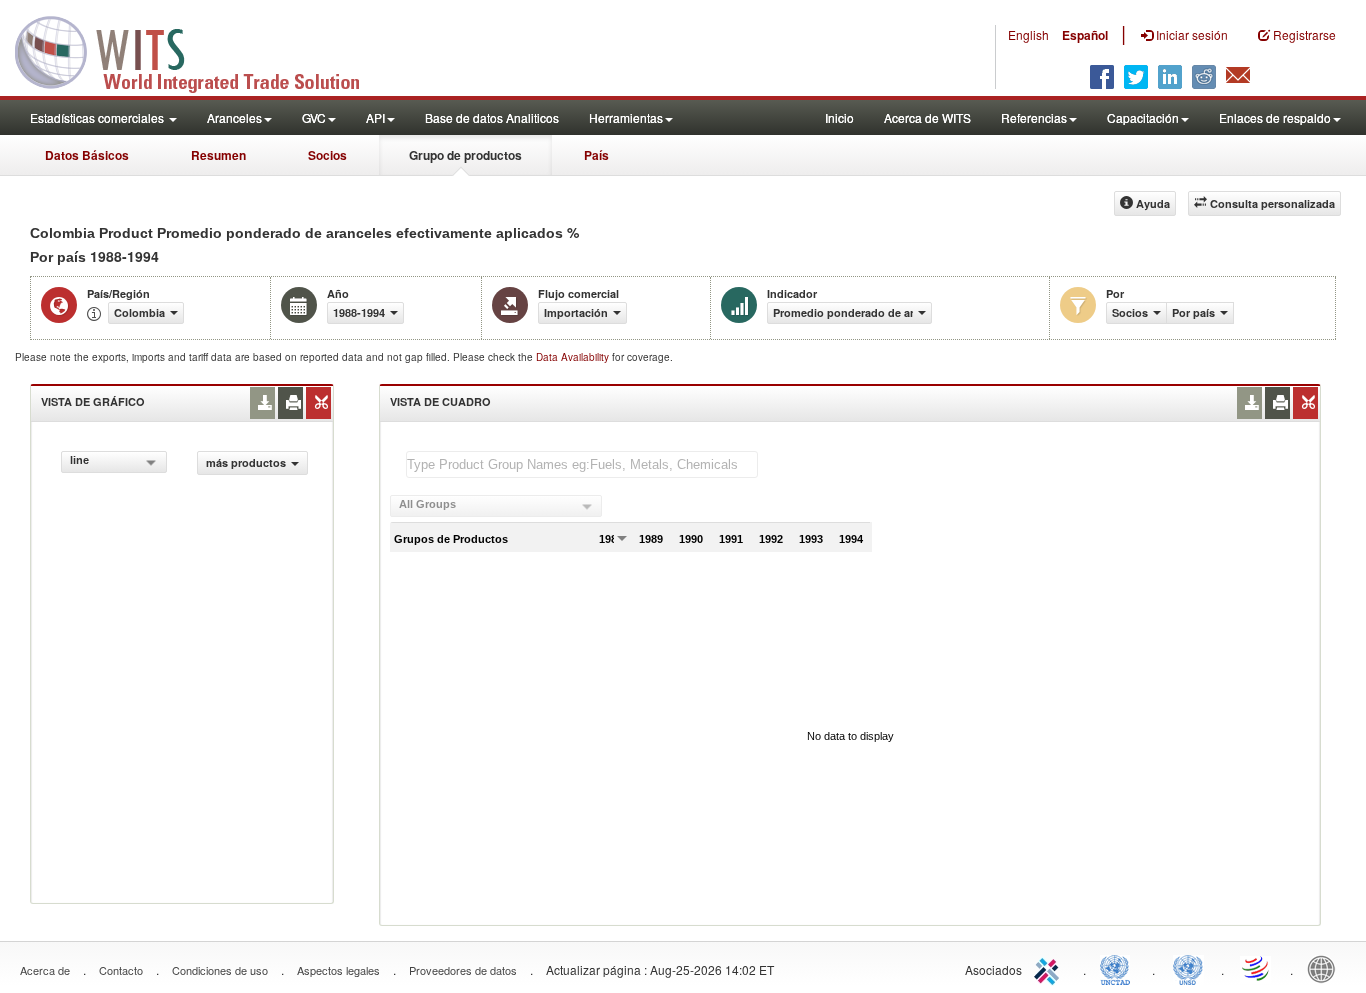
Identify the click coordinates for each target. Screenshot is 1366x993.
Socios (327, 155)
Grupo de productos (465, 155)
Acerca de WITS (927, 117)
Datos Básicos (87, 155)
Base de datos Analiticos (492, 117)
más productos (246, 462)
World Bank (1326, 968)
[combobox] (114, 462)
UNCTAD (1119, 968)
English (1028, 34)
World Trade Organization (1257, 968)
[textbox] (582, 464)
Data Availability (574, 357)
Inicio (839, 117)
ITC (1050, 968)
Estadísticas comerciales (98, 117)
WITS (200, 50)
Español (1085, 35)
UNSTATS (1188, 968)
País (596, 155)
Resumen (218, 155)
